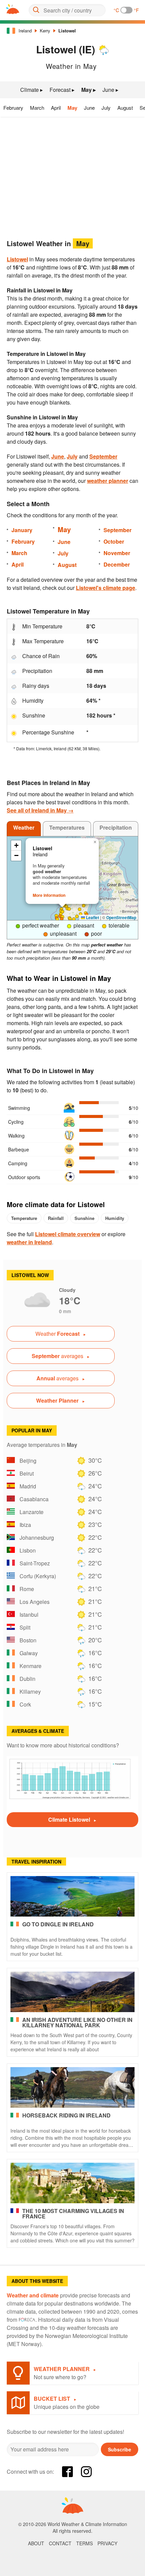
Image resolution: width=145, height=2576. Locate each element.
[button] (84, 906)
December (117, 564)
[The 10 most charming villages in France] (72, 2183)
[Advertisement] (72, 176)
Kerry (45, 31)
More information (49, 895)
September (103, 456)
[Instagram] (86, 2472)
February (13, 108)
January (22, 530)
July (106, 108)
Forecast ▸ (62, 90)
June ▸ (110, 90)
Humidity (115, 1218)
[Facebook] (67, 2472)
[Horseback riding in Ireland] (72, 2087)
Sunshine (84, 1218)
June (89, 108)
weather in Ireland (29, 1242)
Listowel (67, 31)
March (37, 108)
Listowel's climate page (106, 588)
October (114, 541)
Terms (84, 2543)
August (125, 108)
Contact (60, 2543)
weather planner (108, 481)
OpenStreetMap (121, 917)
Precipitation (116, 827)
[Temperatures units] (126, 10)
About (36, 2543)
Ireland (25, 31)
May (72, 108)
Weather (24, 827)
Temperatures (67, 827)
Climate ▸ (32, 90)
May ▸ (89, 90)
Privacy (107, 2543)
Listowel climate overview (68, 1234)
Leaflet (92, 917)
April (56, 108)
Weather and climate (33, 2295)
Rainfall (56, 1218)
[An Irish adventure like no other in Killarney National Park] (72, 1992)
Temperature (24, 1218)
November (117, 553)
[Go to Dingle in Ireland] (72, 1896)
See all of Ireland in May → (40, 810)
